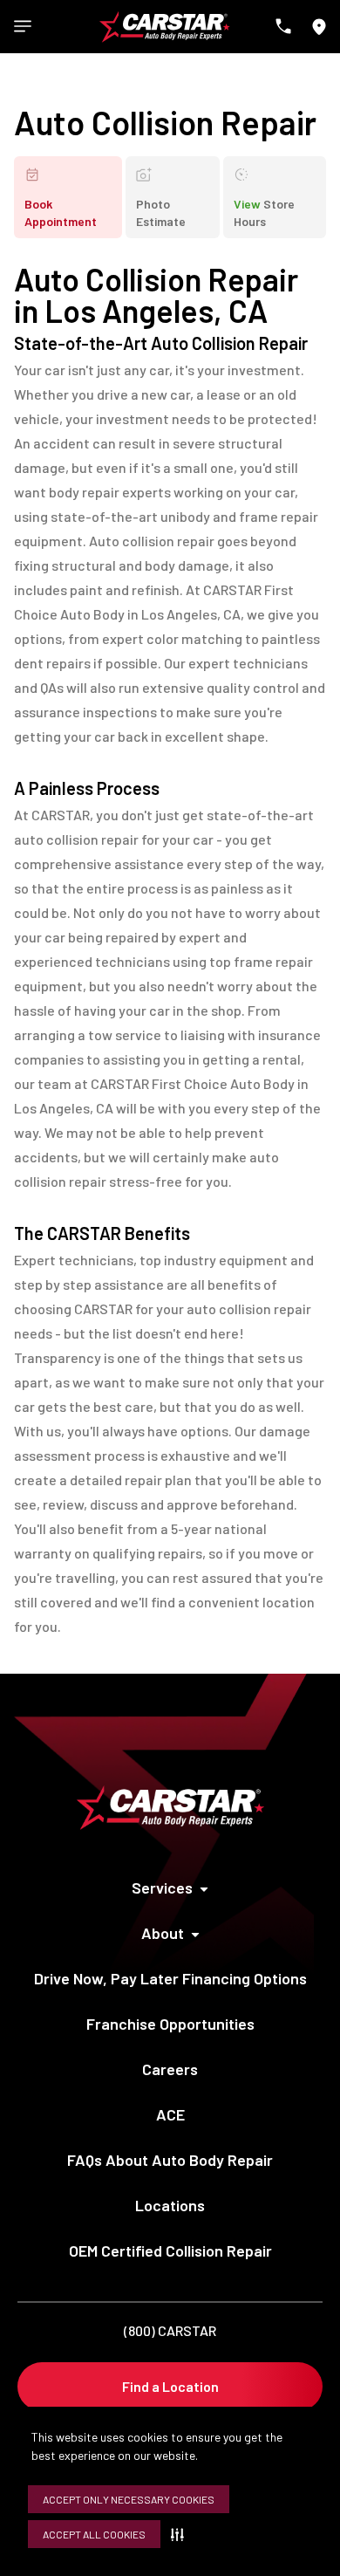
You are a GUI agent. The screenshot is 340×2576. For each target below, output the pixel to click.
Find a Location (170, 2386)
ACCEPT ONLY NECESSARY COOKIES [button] (129, 2499)
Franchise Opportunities (170, 2024)
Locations (170, 2205)
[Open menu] (23, 26)
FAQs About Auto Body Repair (170, 2160)
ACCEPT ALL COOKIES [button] (94, 2534)
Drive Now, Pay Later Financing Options (170, 1978)
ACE (170, 2114)
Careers (170, 2069)
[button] (181, 2534)
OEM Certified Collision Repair (170, 2251)
